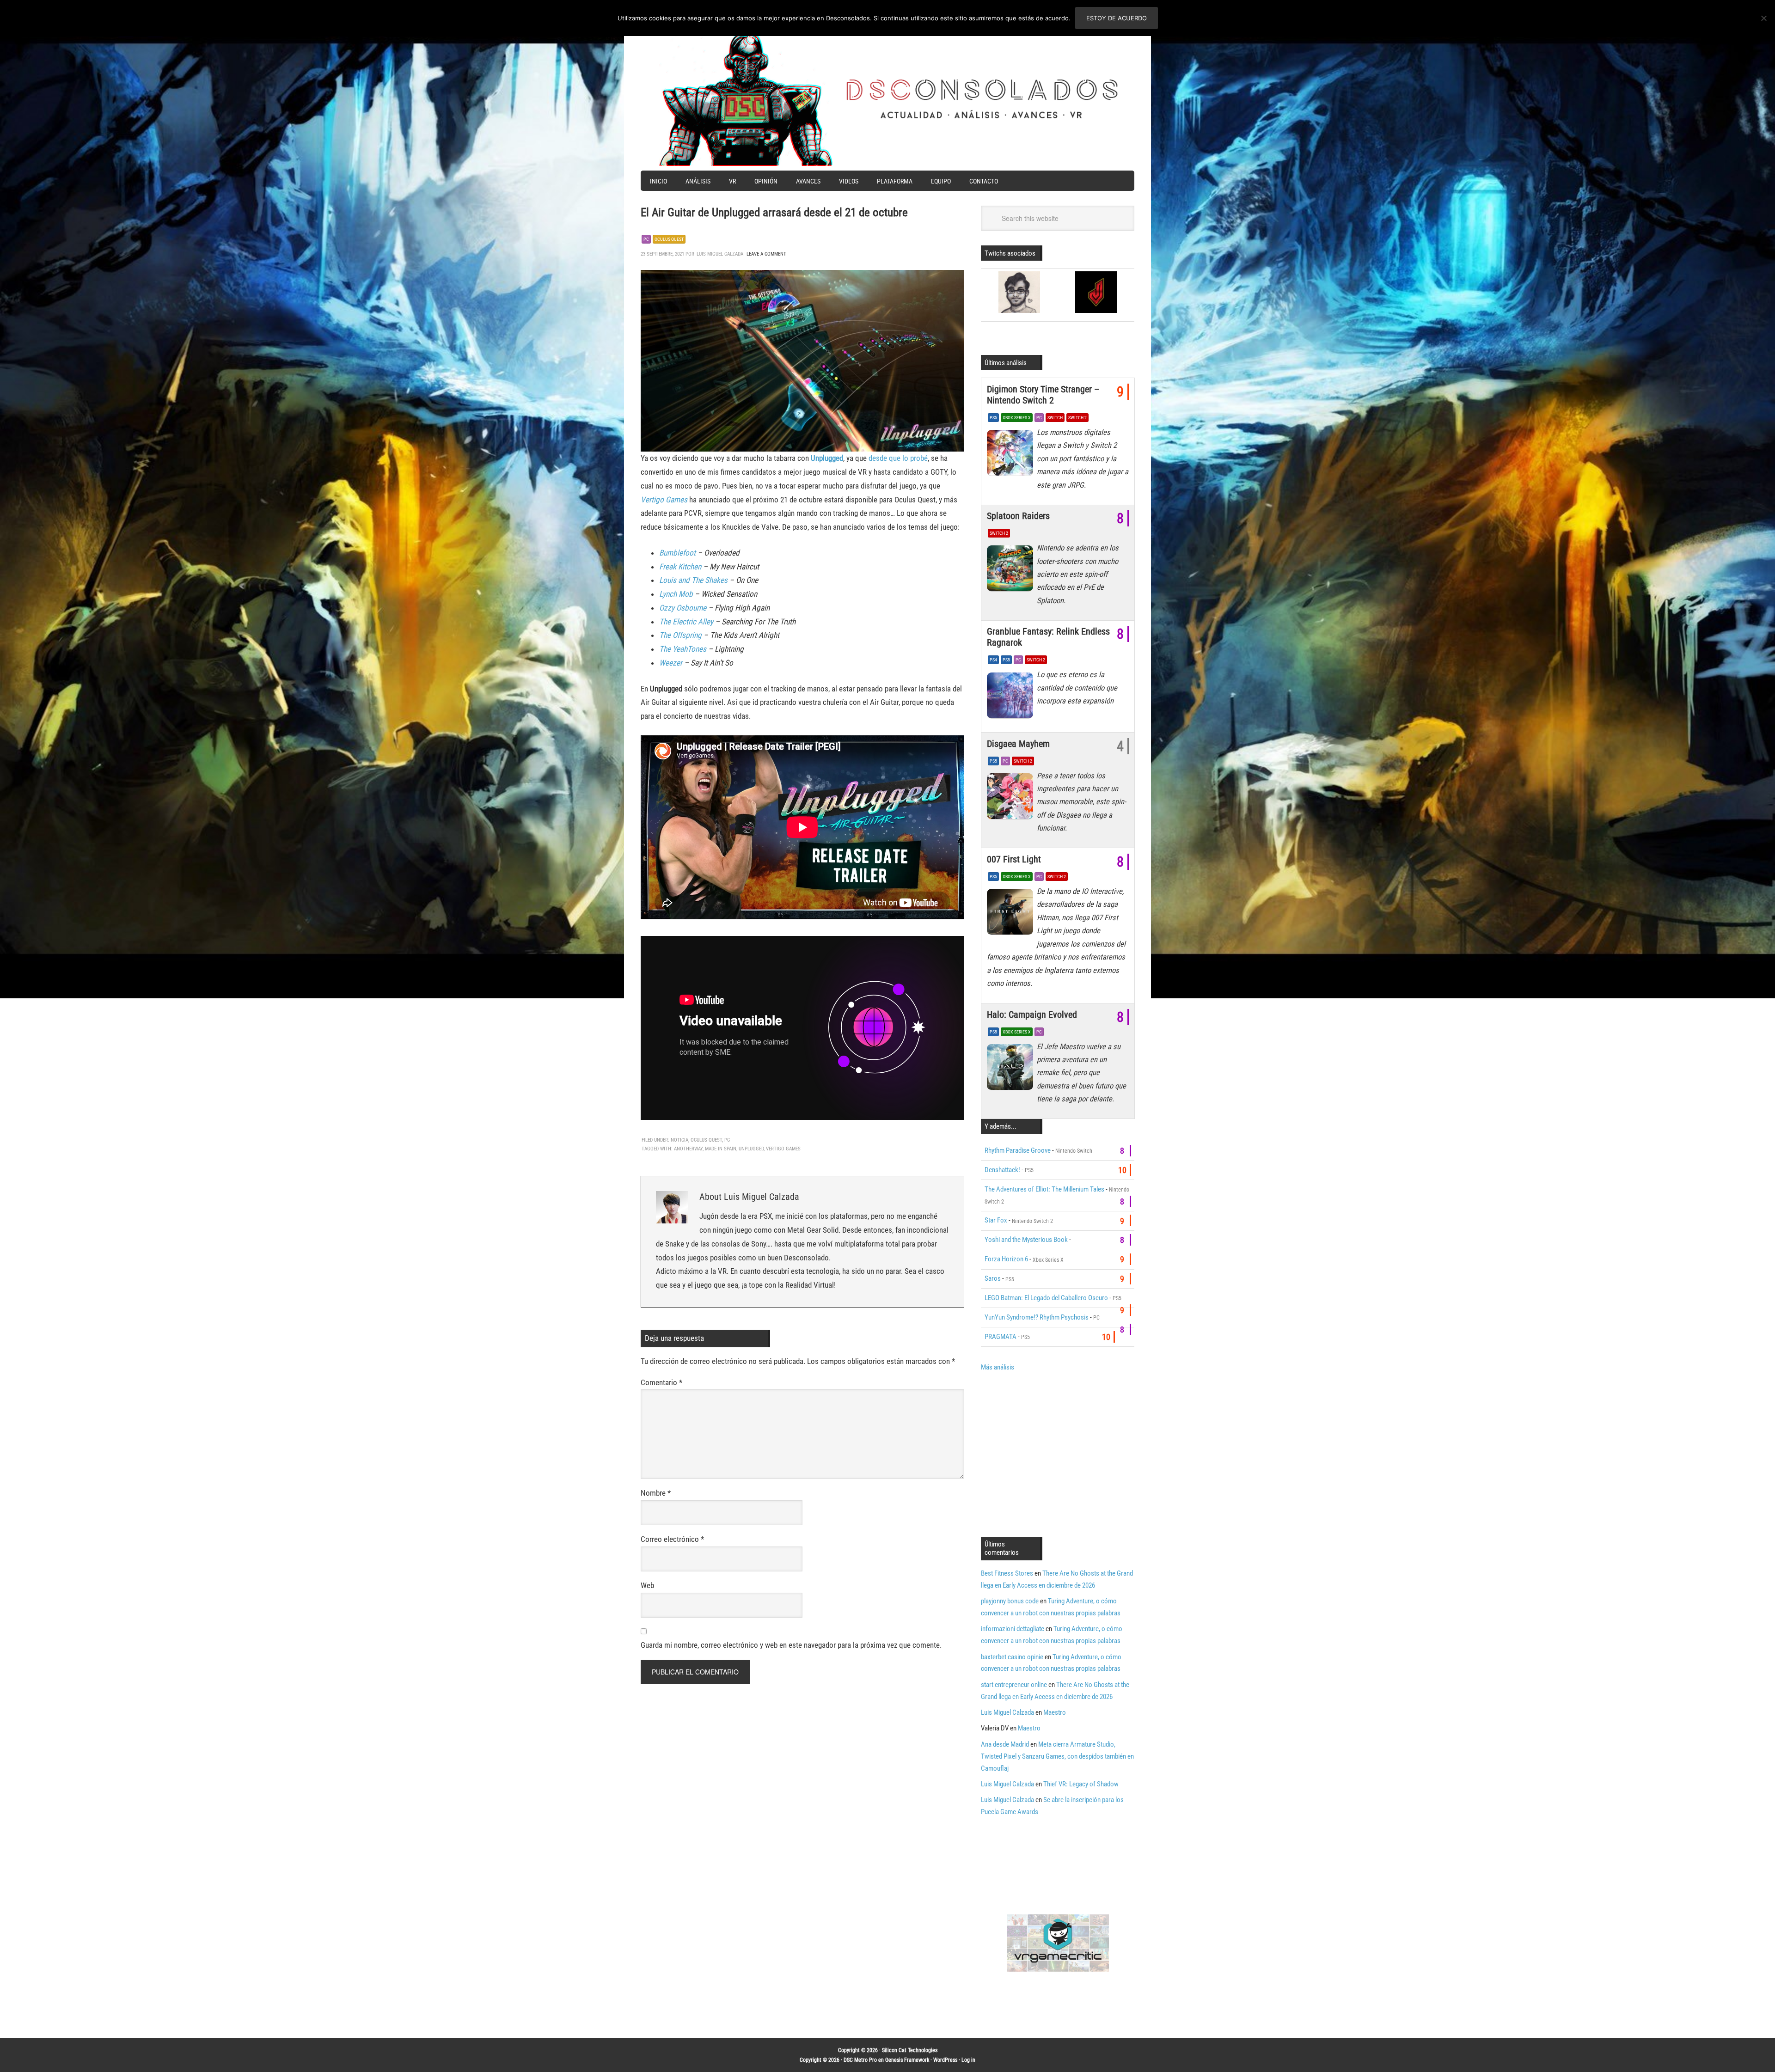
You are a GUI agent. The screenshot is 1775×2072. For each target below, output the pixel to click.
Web (647, 1585)
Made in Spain (721, 1149)
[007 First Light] (1012, 914)
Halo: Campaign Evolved (1032, 1015)
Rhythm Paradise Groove (1018, 1150)
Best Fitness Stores (1007, 1573)
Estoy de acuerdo (1117, 18)
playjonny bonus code (1010, 1601)
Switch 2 (1077, 418)
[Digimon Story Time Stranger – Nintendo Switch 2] (1012, 455)
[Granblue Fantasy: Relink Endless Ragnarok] (1012, 697)
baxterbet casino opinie (1012, 1657)
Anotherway (688, 1149)
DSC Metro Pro (860, 2060)
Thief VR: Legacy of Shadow (1081, 1784)
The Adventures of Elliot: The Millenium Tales (1044, 1189)
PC (646, 239)
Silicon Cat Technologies (910, 2050)
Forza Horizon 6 (1006, 1259)
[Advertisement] (1059, 1453)
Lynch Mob (676, 594)
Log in (968, 2060)
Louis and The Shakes (693, 580)
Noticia (679, 1140)
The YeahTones (683, 649)
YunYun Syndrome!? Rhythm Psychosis (1037, 1317)
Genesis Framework (907, 2060)
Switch (1055, 418)
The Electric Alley (686, 622)
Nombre (656, 1493)
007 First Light (1014, 859)
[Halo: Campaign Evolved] (1012, 1070)
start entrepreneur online (1014, 1685)
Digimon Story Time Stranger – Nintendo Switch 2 (1043, 395)
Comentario (661, 1382)
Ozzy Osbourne (683, 608)
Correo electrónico (672, 1539)
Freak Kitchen (680, 567)
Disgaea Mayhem (1018, 744)
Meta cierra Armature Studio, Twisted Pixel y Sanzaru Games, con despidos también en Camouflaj (1057, 1756)
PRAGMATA (1001, 1337)
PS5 (993, 418)
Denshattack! (1002, 1170)
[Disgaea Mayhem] (1012, 799)
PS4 (993, 660)
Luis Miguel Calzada (1007, 1712)
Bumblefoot (678, 553)
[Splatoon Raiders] (1012, 571)
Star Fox (996, 1220)
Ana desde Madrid (1005, 1744)
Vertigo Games (664, 500)
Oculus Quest (669, 239)
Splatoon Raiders (1018, 516)
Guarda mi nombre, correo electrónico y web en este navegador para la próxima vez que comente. (791, 1645)
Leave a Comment (766, 254)
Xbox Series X (1017, 418)
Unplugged (827, 458)
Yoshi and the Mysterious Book (1026, 1240)
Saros (993, 1278)
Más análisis (998, 1367)
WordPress (945, 2060)
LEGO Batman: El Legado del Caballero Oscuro (1046, 1298)
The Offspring (680, 635)
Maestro (1055, 1712)
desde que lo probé (898, 458)
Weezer (671, 663)
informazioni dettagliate (1013, 1629)
